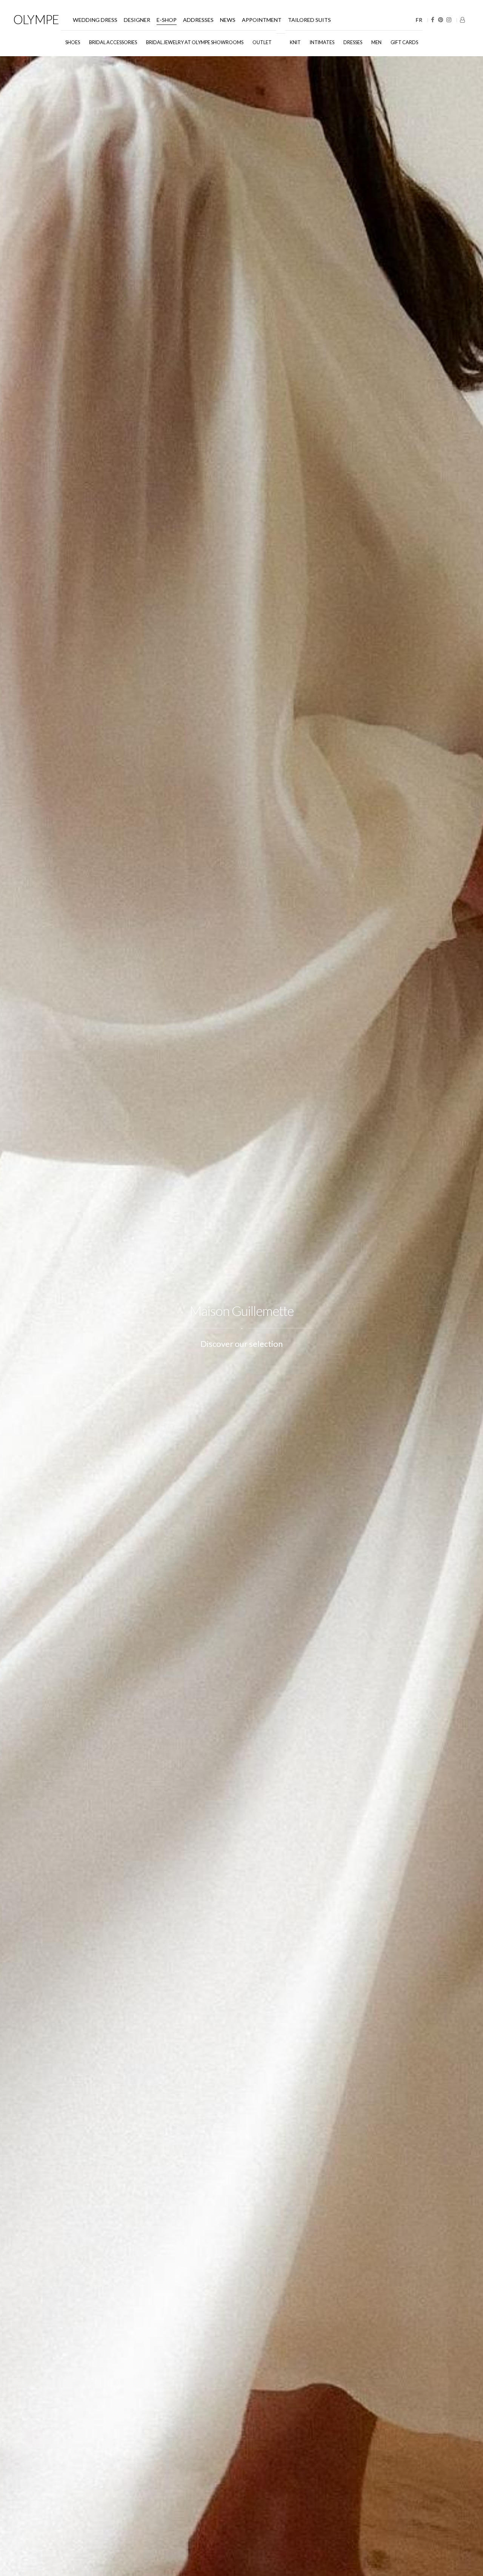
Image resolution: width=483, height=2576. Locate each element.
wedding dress (95, 20)
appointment (262, 20)
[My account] (462, 20)
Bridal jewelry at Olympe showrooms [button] (195, 42)
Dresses (353, 42)
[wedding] (281, 39)
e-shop (167, 20)
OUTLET (262, 42)
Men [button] (376, 42)
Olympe (36, 19)
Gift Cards (404, 42)
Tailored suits (309, 20)
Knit (295, 42)
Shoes (73, 42)
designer (137, 20)
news (228, 20)
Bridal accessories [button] (113, 42)
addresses (198, 20)
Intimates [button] (322, 42)
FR (419, 20)
